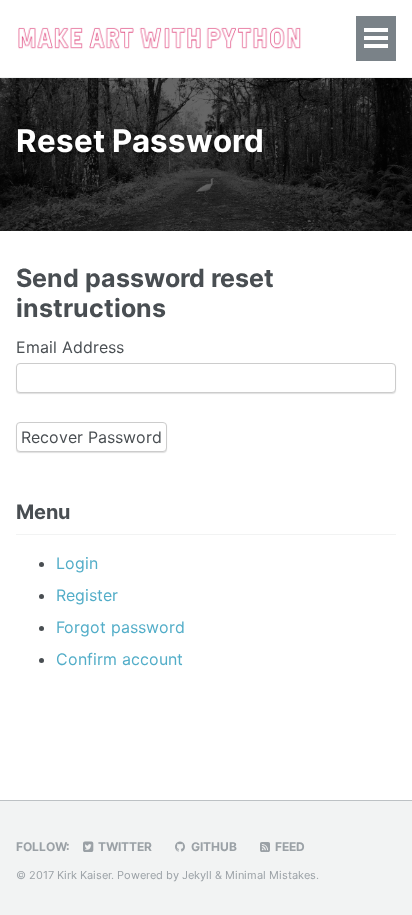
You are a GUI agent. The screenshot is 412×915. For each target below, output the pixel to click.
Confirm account (119, 659)
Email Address (70, 347)
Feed (288, 846)
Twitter (123, 846)
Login (77, 563)
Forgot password (120, 627)
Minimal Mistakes (270, 875)
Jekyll (197, 875)
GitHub (212, 846)
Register (87, 595)
